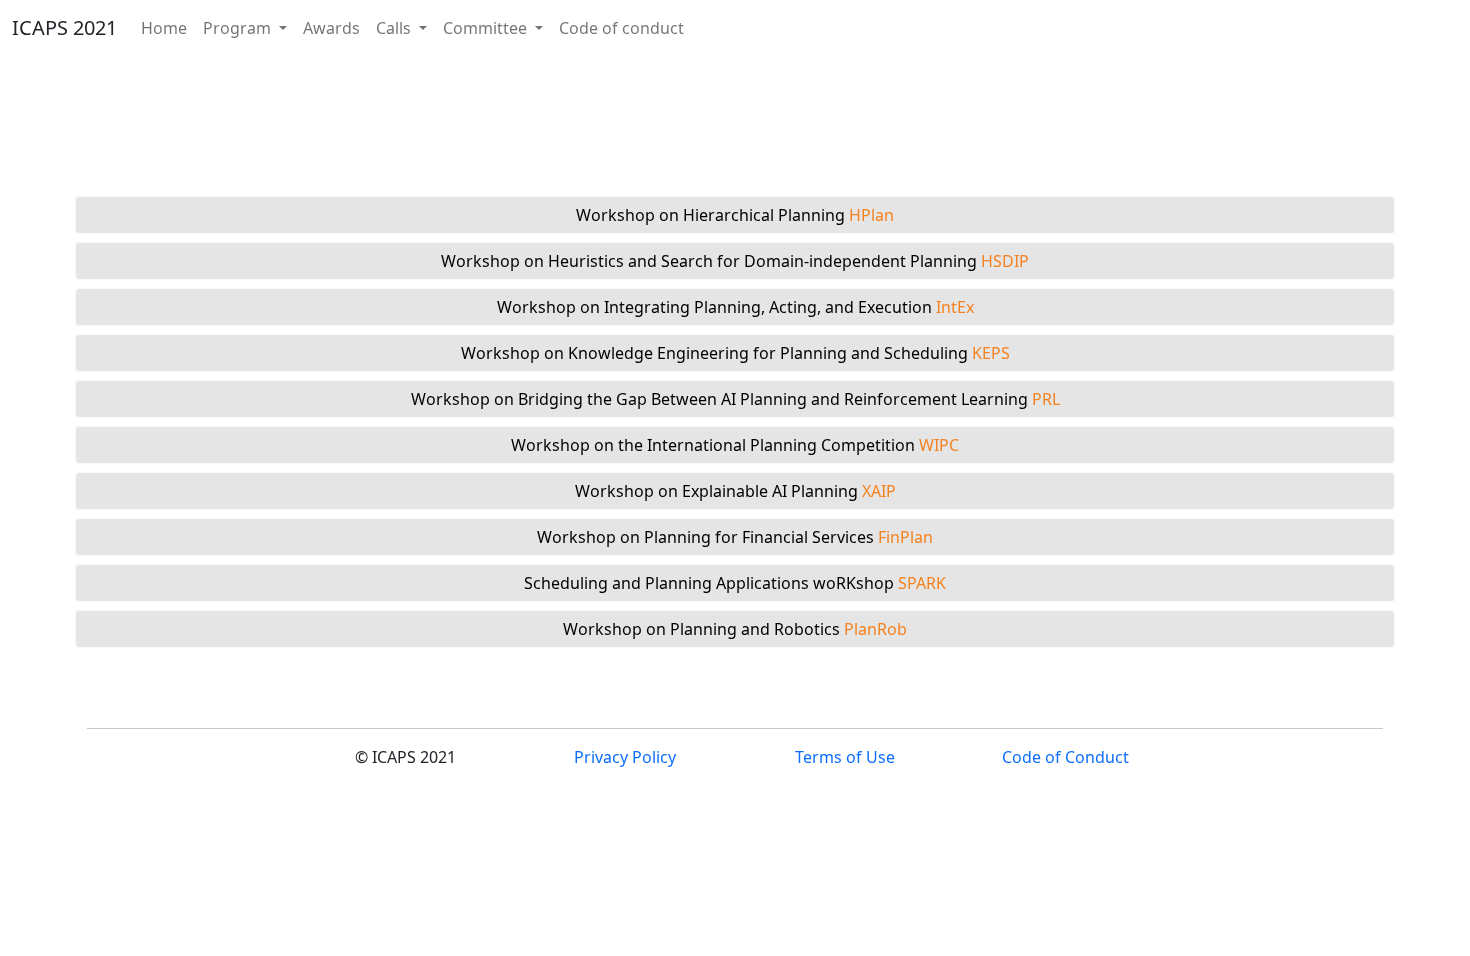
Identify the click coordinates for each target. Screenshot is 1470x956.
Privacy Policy (625, 757)
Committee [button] (487, 28)
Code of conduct (621, 28)
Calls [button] (395, 28)
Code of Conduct (1065, 757)
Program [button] (239, 28)
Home (164, 28)
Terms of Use (845, 757)
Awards (331, 28)
